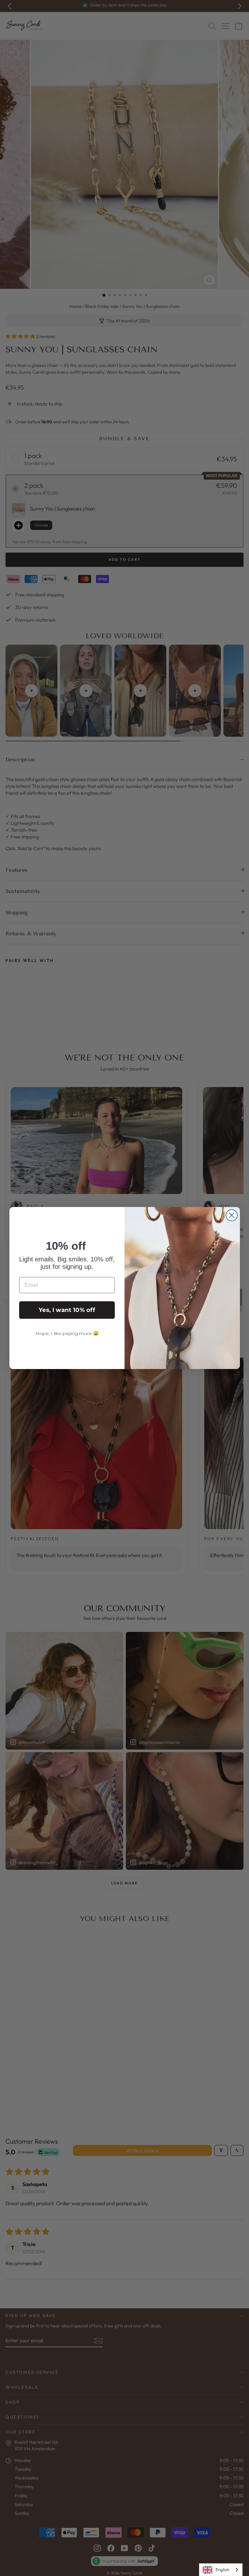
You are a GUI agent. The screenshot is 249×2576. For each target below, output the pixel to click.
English (222, 2570)
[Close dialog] (232, 1215)
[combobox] (221, 2570)
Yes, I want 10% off (67, 1310)
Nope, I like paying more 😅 (67, 1333)
